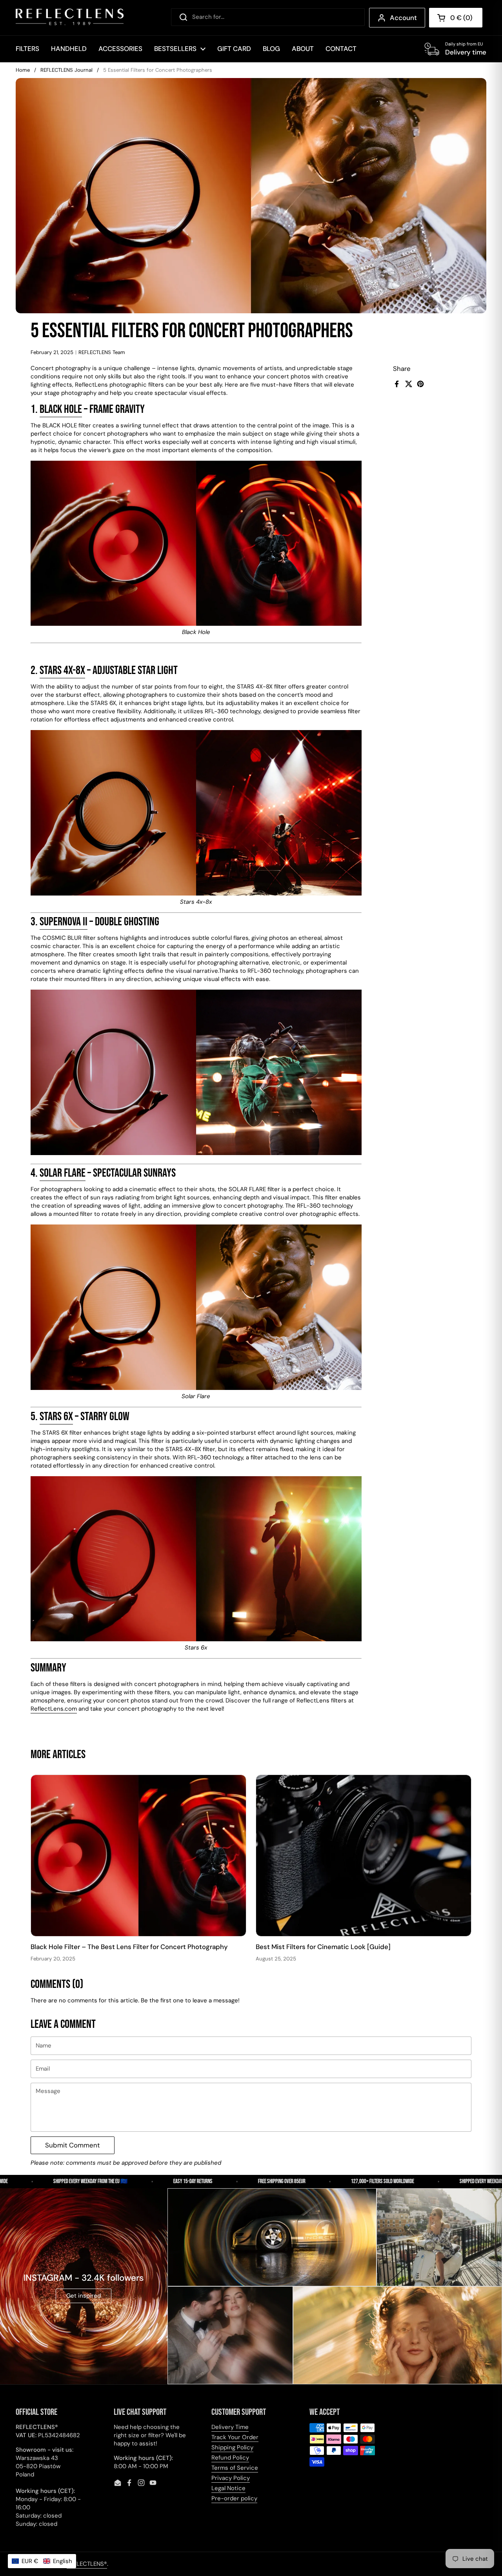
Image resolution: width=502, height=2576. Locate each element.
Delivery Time (230, 2427)
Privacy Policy (231, 2478)
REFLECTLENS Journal (66, 70)
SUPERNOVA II (64, 922)
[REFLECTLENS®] (70, 18)
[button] (42, 2561)
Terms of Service (235, 2468)
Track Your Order (235, 2437)
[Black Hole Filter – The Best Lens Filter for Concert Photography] (138, 1856)
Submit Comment (73, 2145)
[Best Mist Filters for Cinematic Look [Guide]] (364, 1856)
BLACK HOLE (61, 409)
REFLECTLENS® (87, 2564)
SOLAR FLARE (63, 1173)
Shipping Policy (232, 2447)
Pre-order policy (234, 2498)
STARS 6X (56, 1417)
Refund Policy (230, 2458)
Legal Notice (228, 2488)
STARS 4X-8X (62, 670)
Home (23, 70)
